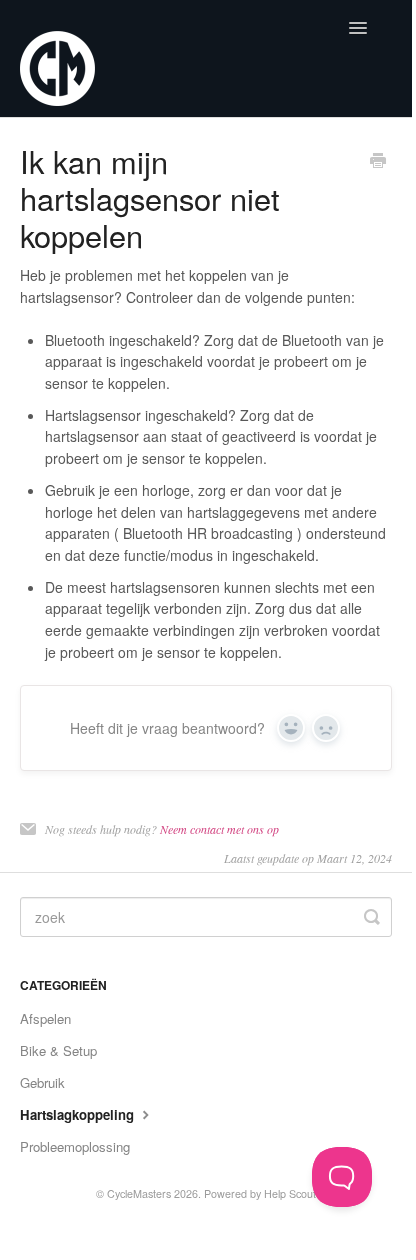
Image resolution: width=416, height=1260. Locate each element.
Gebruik (42, 1082)
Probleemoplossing (75, 1146)
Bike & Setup (58, 1050)
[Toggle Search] (372, 917)
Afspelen (45, 1018)
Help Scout (290, 1193)
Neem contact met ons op (219, 829)
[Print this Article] (378, 162)
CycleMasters (139, 1193)
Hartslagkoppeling (79, 1114)
